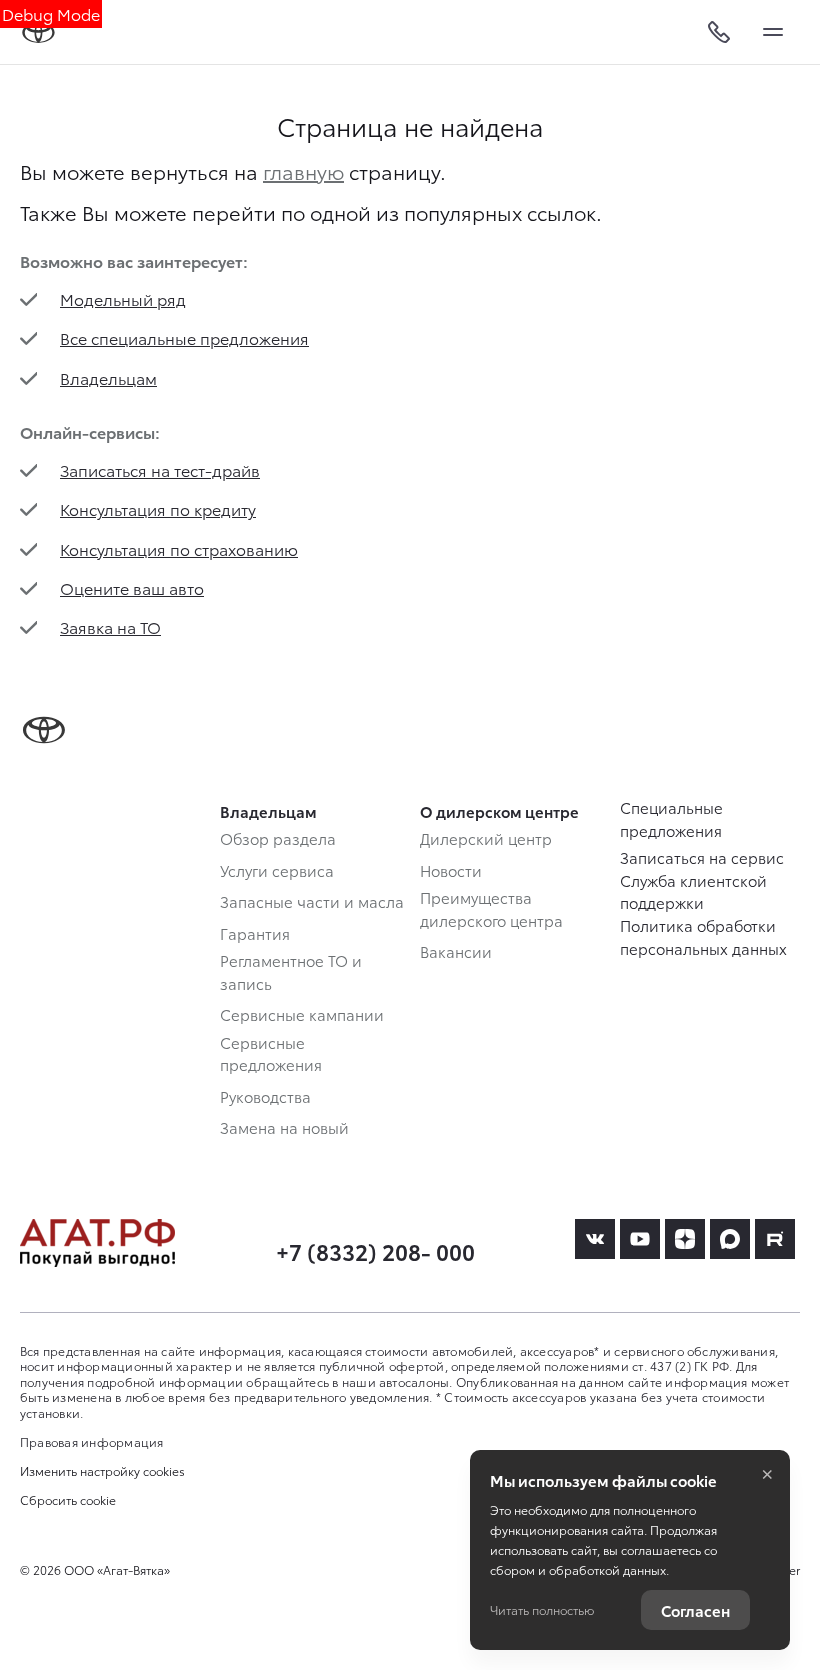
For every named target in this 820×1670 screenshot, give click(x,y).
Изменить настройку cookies (102, 1471)
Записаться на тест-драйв (160, 469)
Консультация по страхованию (179, 548)
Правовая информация (92, 1441)
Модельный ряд (123, 298)
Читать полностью (542, 1609)
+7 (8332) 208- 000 (375, 1250)
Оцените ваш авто (132, 587)
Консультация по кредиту (158, 508)
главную (303, 171)
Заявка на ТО (110, 626)
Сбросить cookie (68, 1500)
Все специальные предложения (184, 337)
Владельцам (108, 377)
